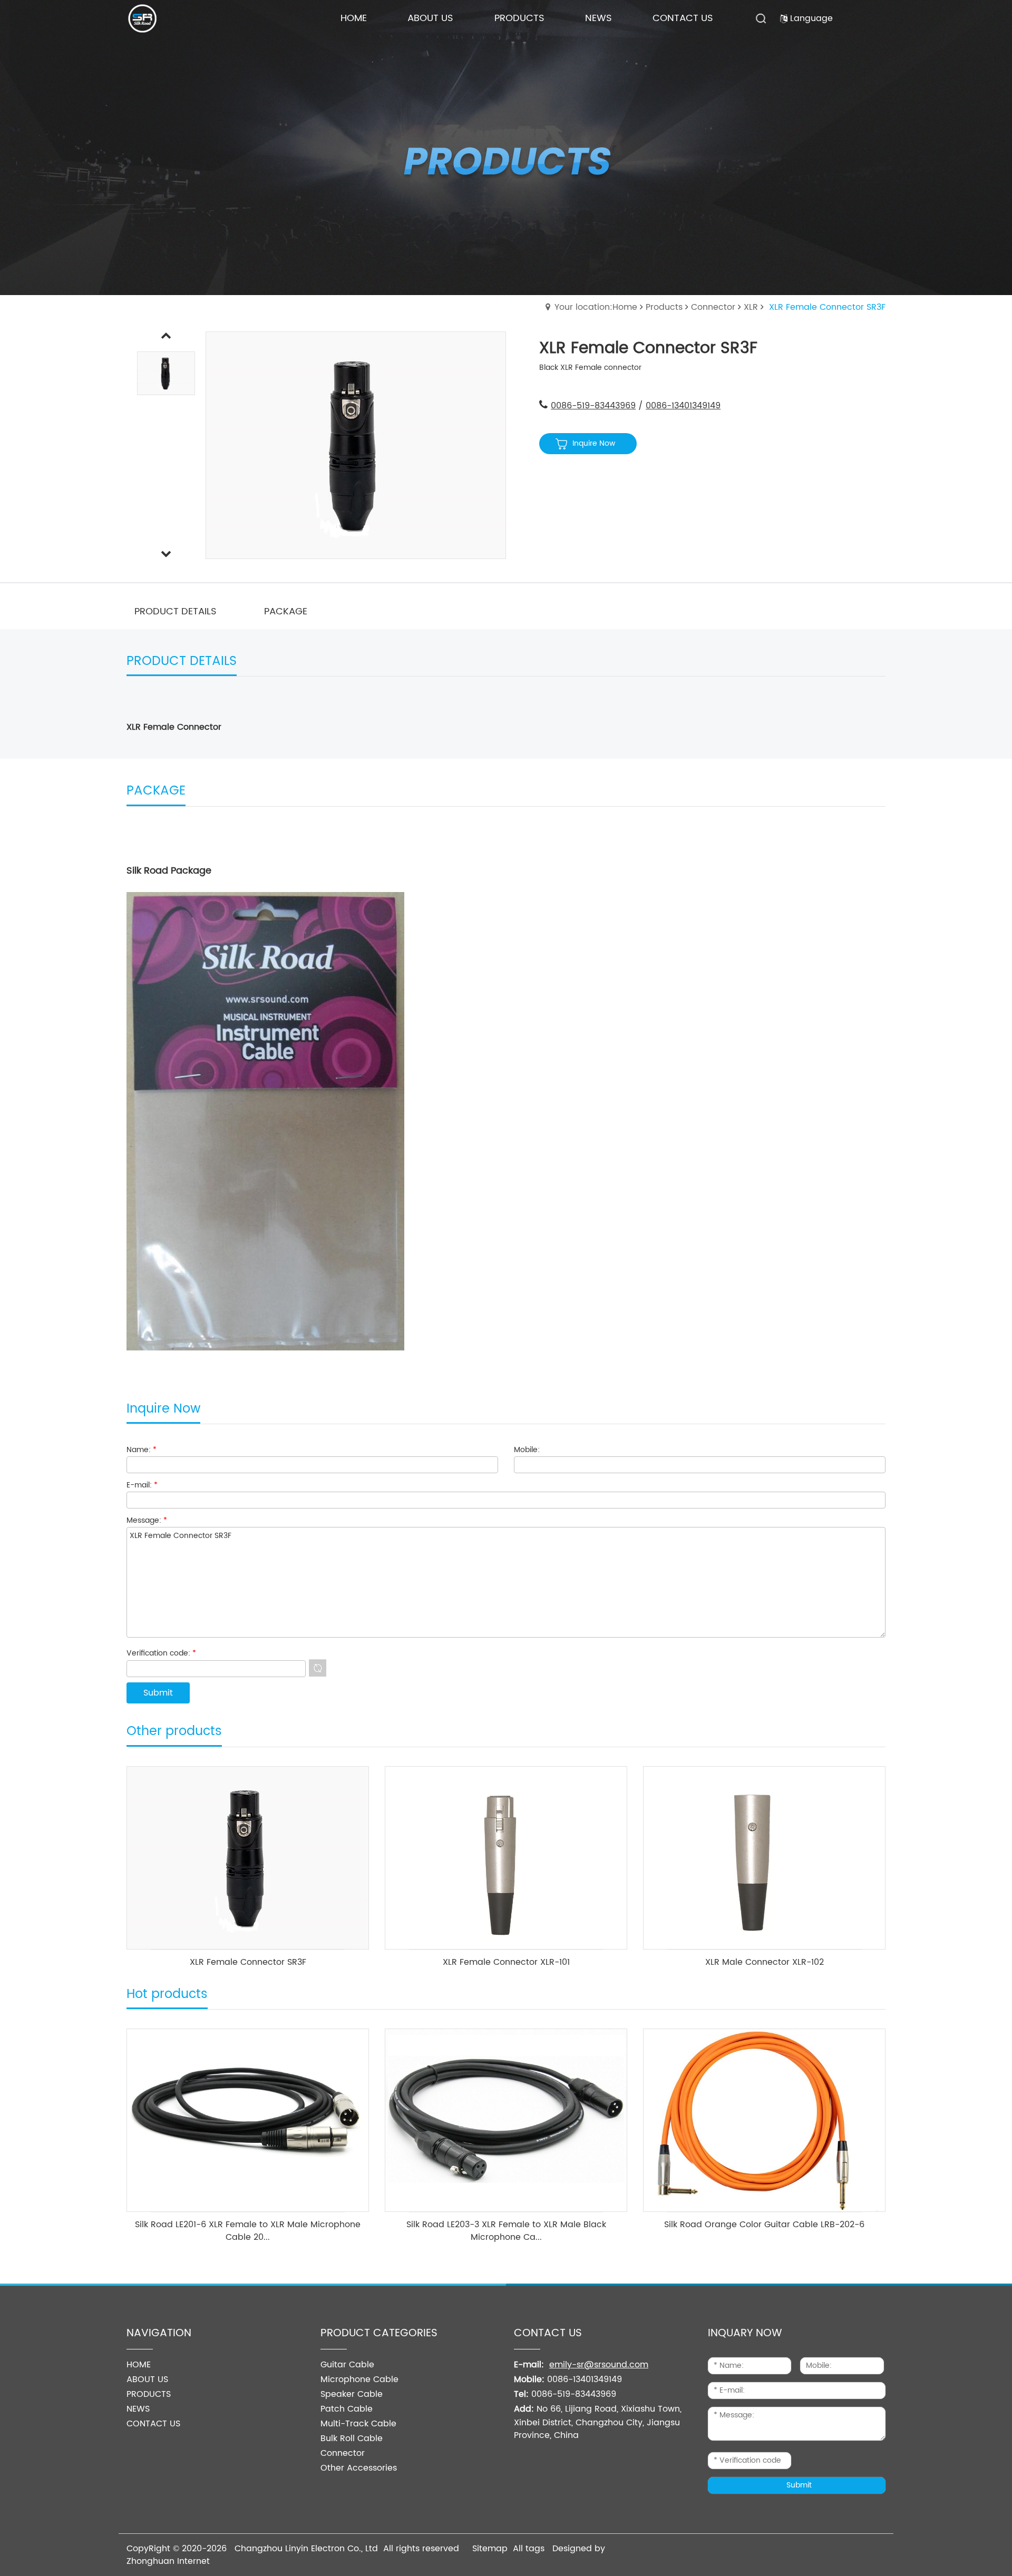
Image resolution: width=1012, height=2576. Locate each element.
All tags (529, 2549)
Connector (713, 307)
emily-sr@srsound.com (599, 2365)
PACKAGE (286, 611)
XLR (751, 307)
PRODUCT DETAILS (176, 611)
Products (664, 307)
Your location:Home (596, 307)
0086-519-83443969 (593, 406)
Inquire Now (594, 443)
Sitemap (490, 2549)
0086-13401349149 (683, 406)
